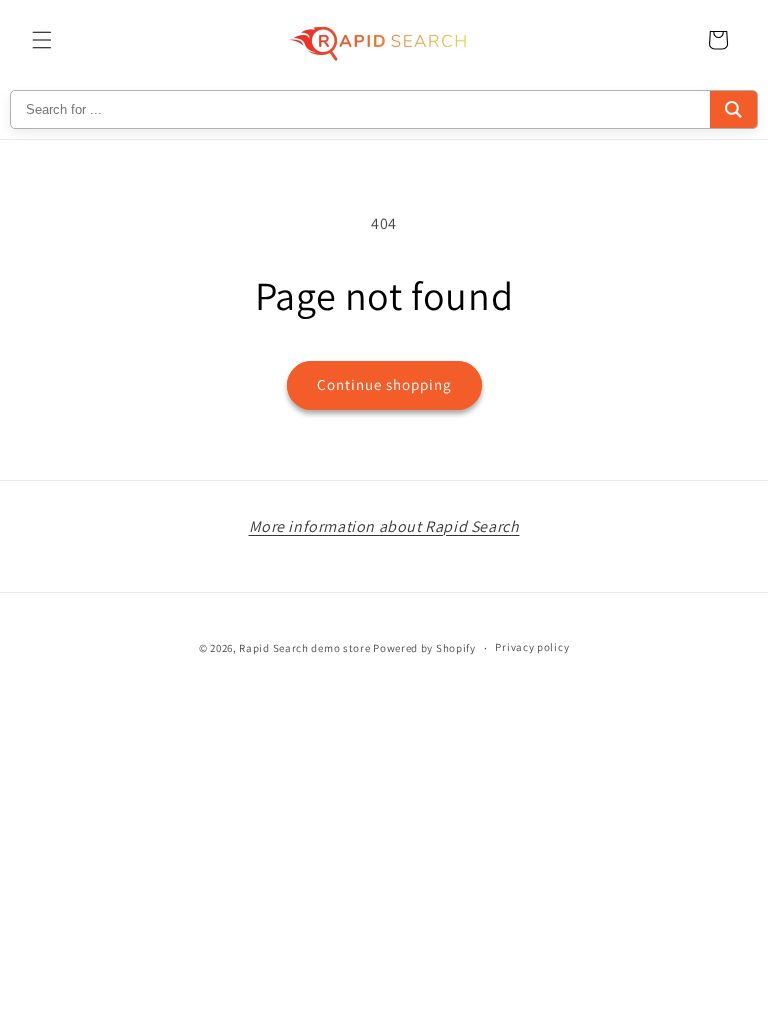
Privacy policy (532, 647)
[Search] (733, 109)
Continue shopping (384, 384)
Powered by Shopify (424, 648)
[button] (42, 40)
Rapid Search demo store (304, 648)
